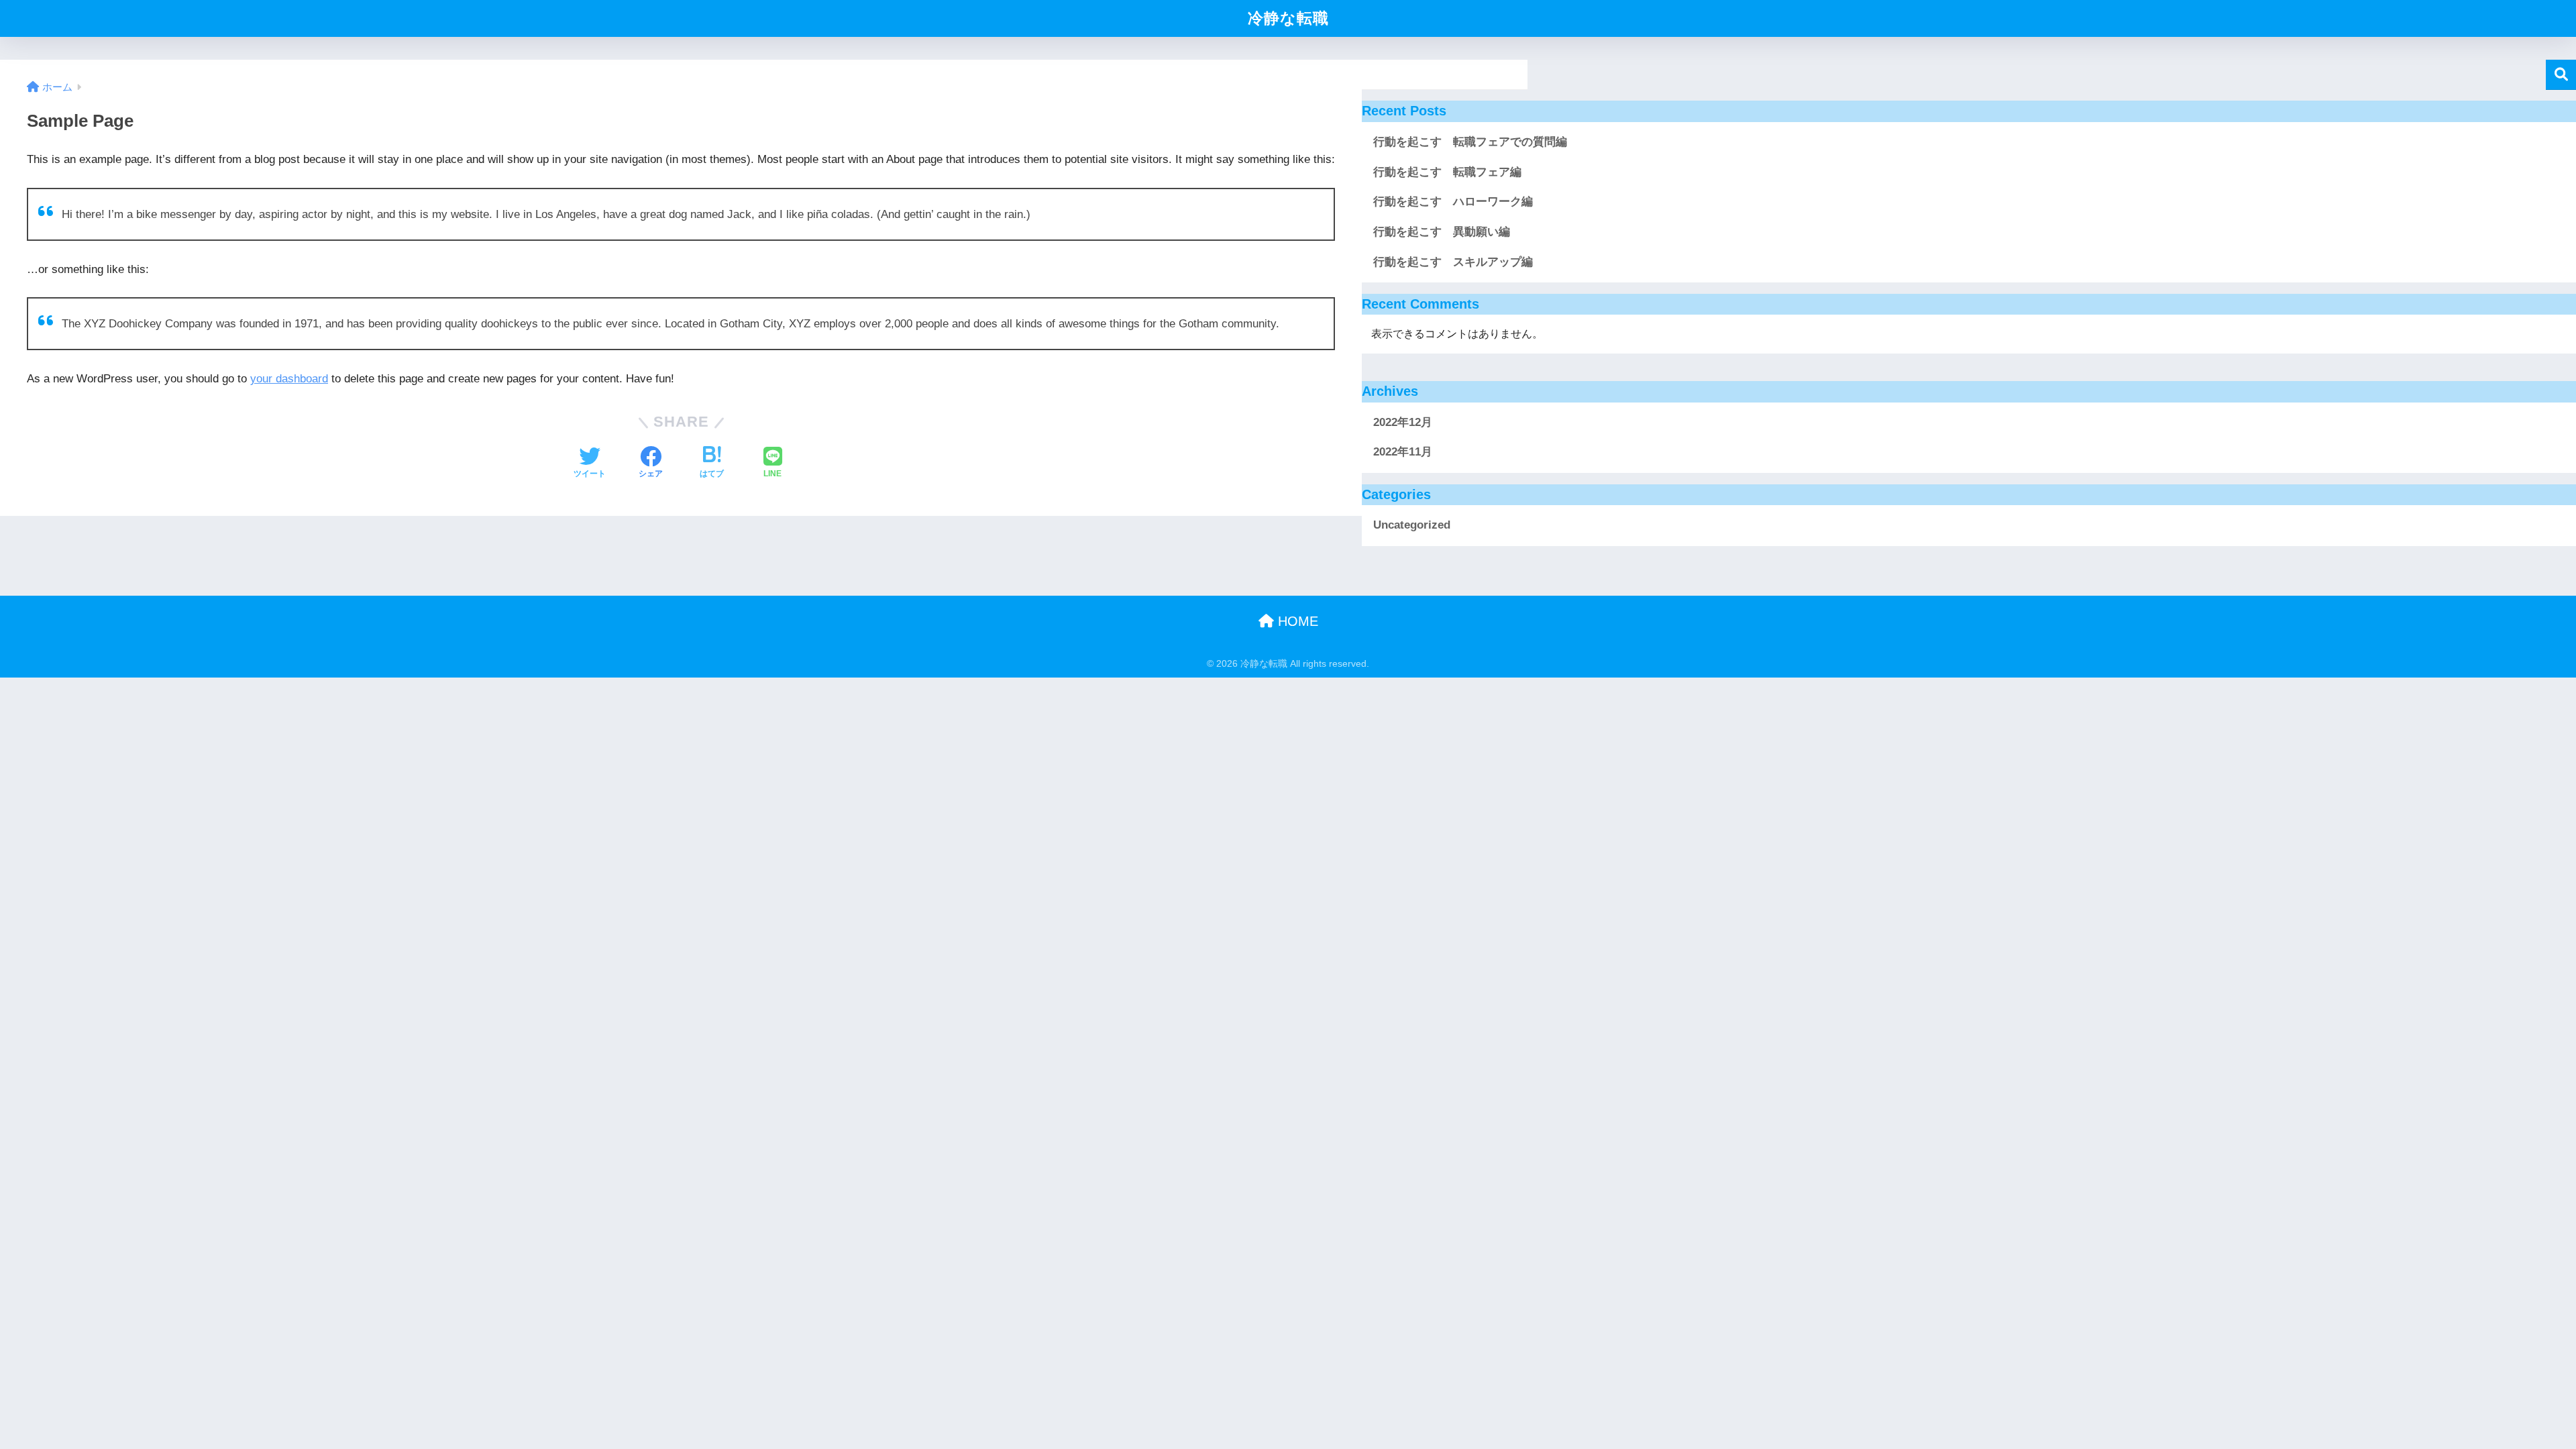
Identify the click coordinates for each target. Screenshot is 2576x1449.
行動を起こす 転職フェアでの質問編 (1476, 142)
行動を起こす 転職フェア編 (1447, 172)
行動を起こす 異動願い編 (1442, 232)
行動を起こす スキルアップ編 (1453, 262)
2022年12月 (1403, 422)
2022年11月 (1403, 452)
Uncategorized (1412, 525)
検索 (2561, 75)
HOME (1296, 621)
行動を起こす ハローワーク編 (1453, 202)
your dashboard (289, 379)
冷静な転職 (1288, 18)
